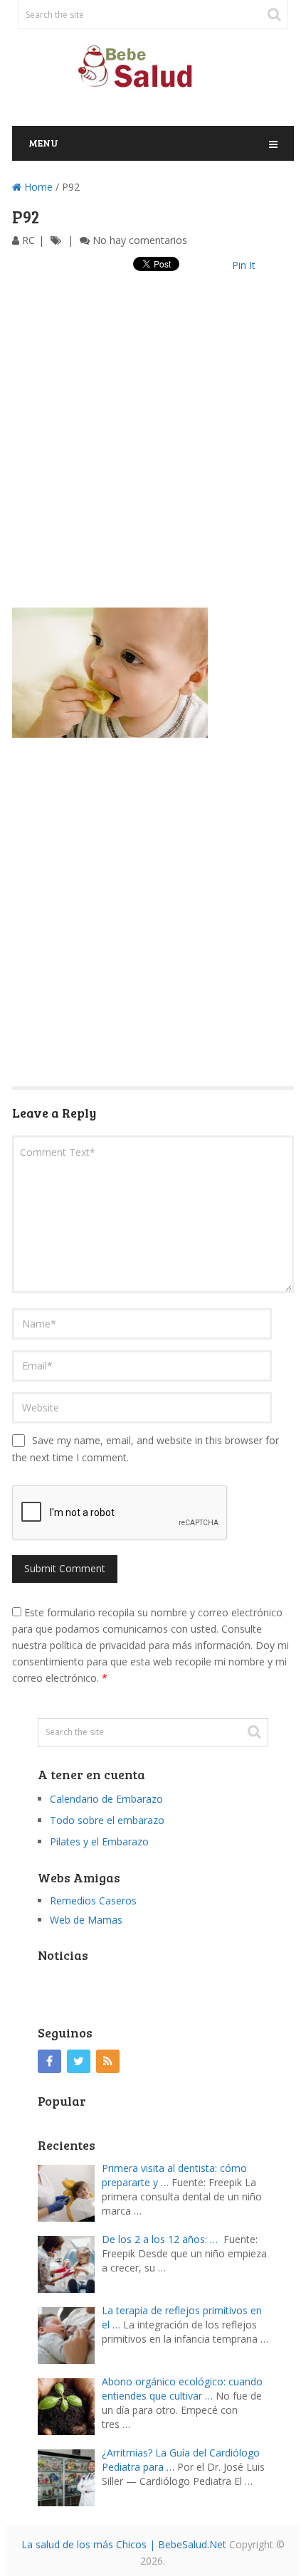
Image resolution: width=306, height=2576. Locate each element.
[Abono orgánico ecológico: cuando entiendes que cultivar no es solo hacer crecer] (70, 2405)
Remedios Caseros (93, 1901)
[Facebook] (49, 2061)
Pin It (244, 265)
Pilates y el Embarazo (99, 1841)
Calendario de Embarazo (106, 1799)
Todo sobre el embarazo (107, 1820)
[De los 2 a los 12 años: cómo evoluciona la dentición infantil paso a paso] (70, 2263)
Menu (43, 143)
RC (28, 240)
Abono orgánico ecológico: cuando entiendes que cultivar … (182, 2389)
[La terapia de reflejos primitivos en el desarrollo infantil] (70, 2334)
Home (37, 187)
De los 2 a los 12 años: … (160, 2239)
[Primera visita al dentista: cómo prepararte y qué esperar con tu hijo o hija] (70, 2191)
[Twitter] (79, 2061)
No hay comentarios (140, 240)
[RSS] (108, 2061)
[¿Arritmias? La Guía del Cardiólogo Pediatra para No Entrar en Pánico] (70, 2476)
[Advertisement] (153, 455)
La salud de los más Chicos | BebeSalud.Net (124, 2544)
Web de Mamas (86, 1920)
